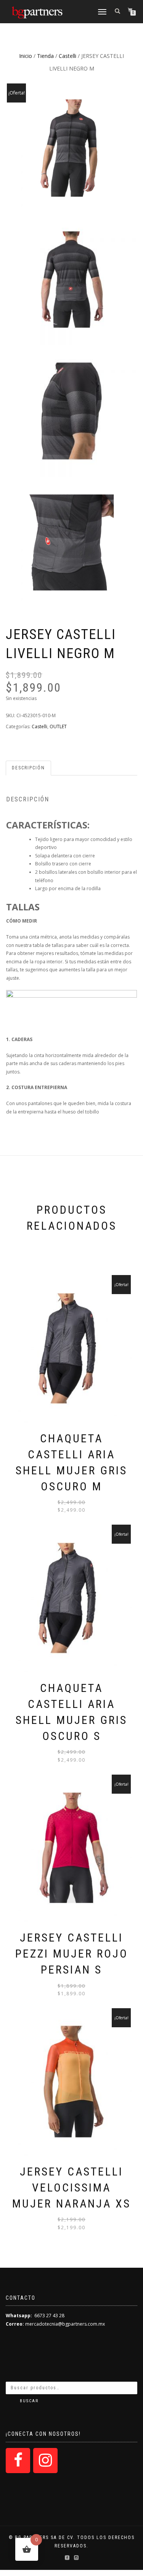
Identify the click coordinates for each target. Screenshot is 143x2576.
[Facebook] (18, 2461)
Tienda (45, 56)
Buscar (29, 2401)
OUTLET (58, 727)
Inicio (26, 56)
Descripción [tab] (28, 768)
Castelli (67, 56)
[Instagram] (45, 2461)
